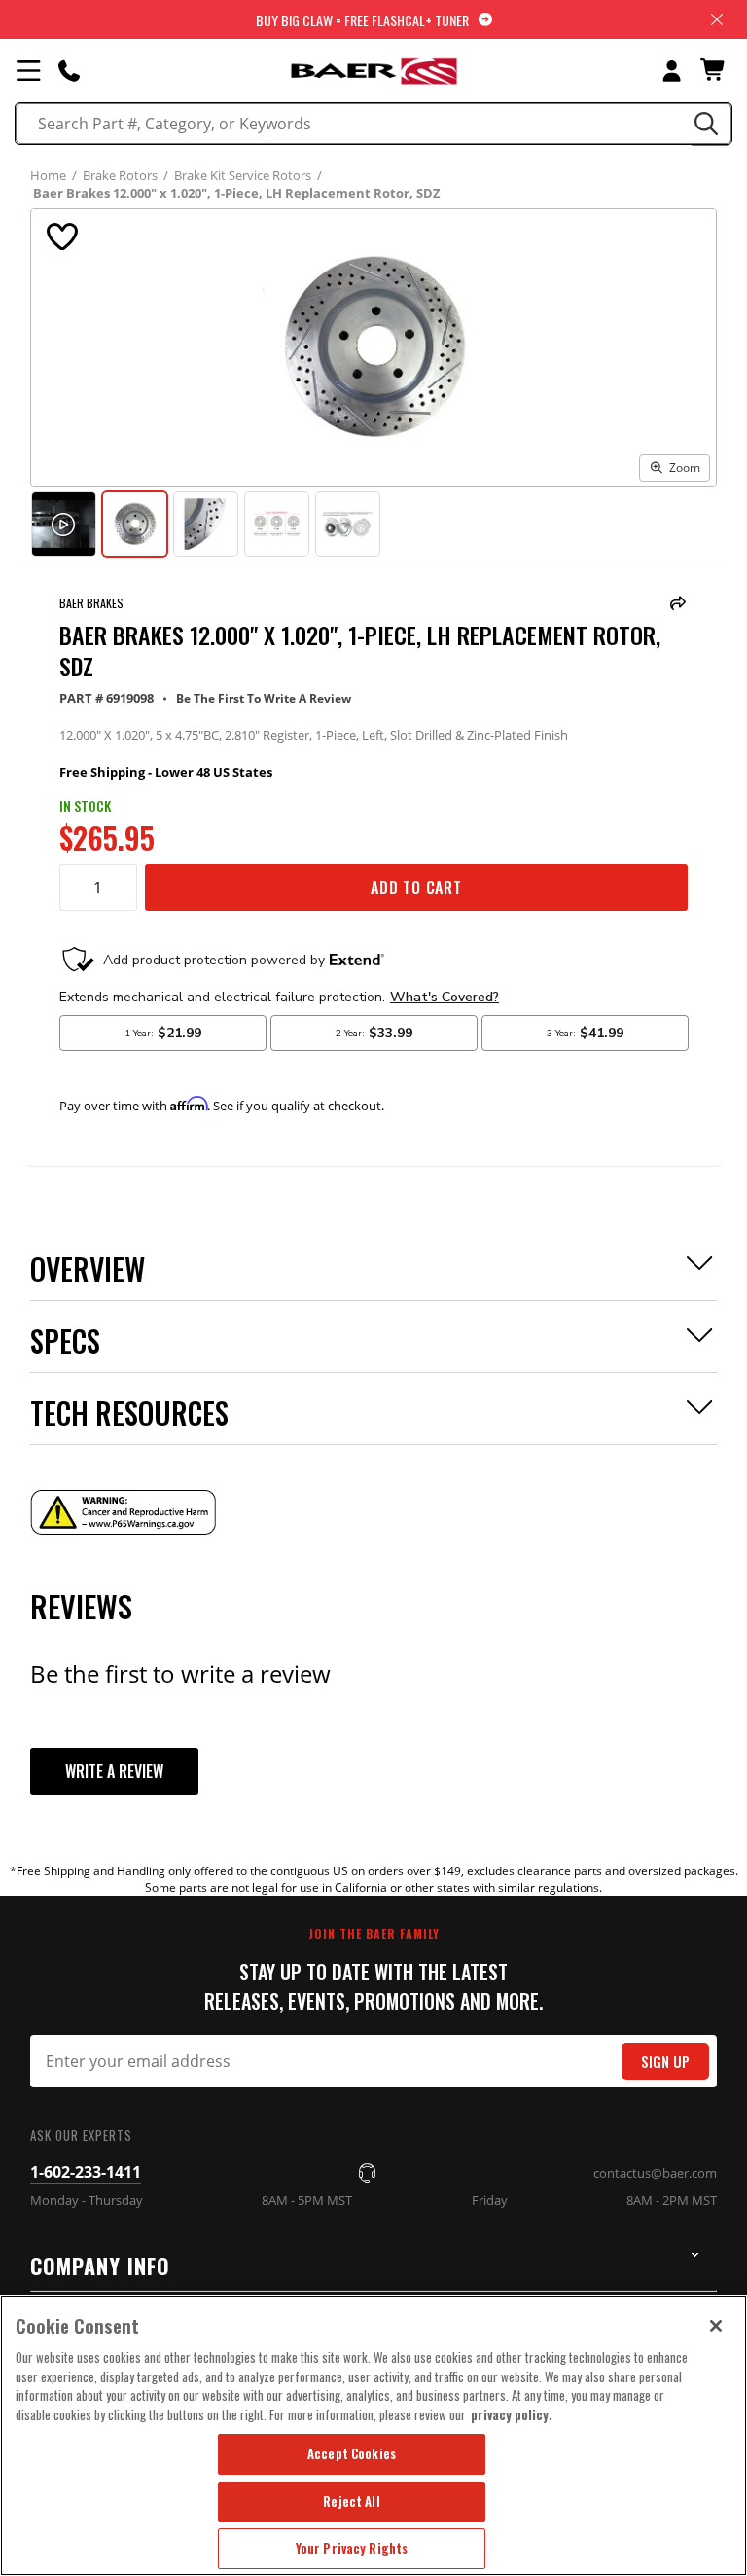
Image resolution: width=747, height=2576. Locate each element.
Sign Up (665, 2062)
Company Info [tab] (100, 2266)
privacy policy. (512, 2414)
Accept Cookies (352, 2453)
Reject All (351, 2501)
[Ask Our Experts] (69, 70)
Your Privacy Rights (352, 2548)
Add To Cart (416, 888)
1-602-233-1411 (86, 2172)
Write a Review (114, 1771)
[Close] (716, 2326)
